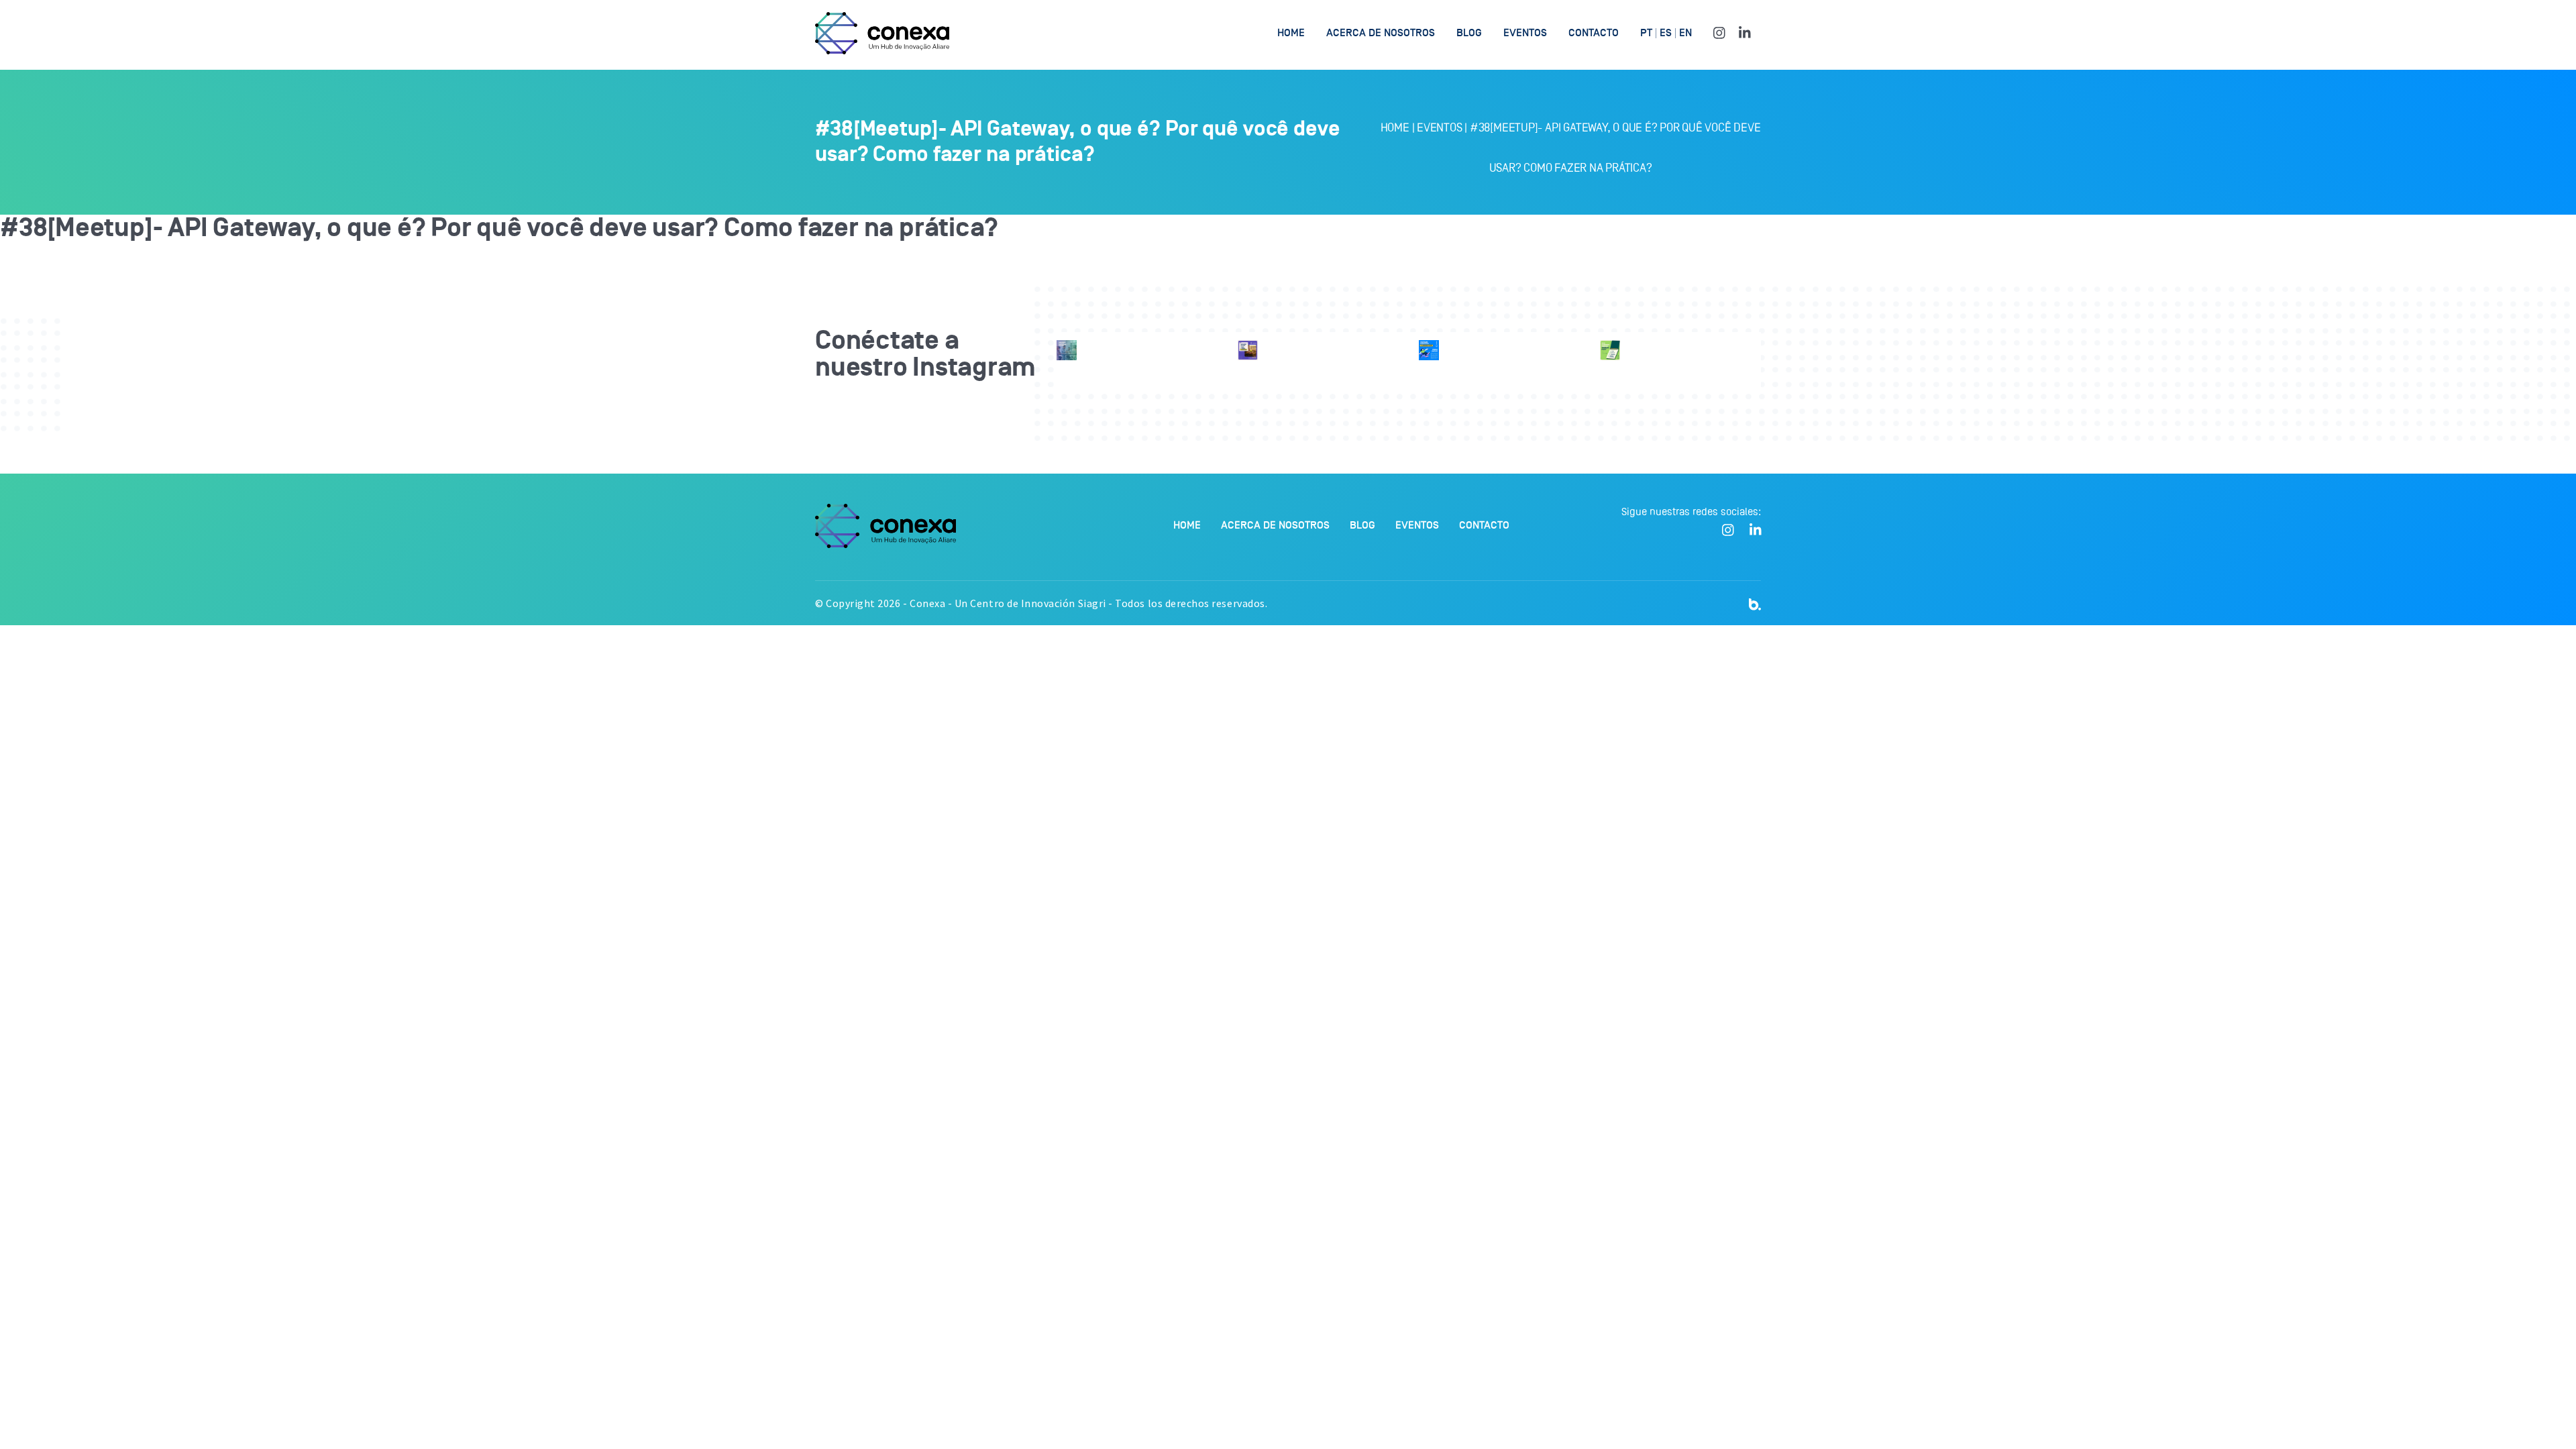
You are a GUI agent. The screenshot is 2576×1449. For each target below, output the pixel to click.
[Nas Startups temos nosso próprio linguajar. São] (1429, 350)
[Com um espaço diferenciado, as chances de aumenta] (1067, 350)
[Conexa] (882, 33)
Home (1291, 33)
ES (1666, 33)
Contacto (1594, 33)
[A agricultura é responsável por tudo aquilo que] (1248, 350)
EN (1685, 33)
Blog (1469, 33)
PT (1646, 33)
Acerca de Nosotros (1381, 33)
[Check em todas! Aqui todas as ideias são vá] (1610, 350)
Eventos (1525, 33)
